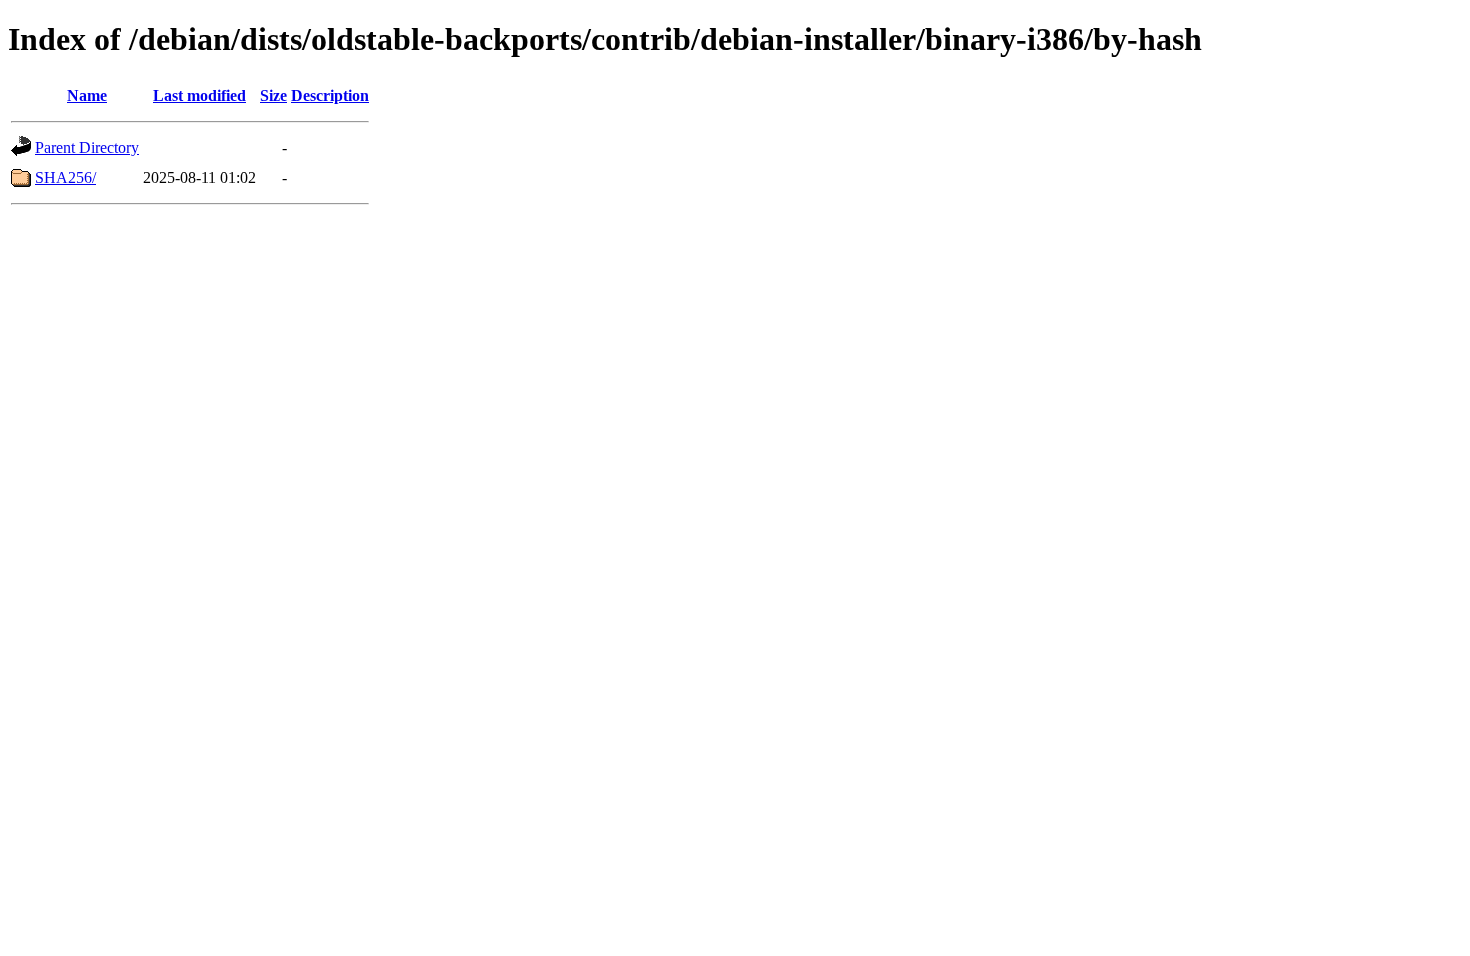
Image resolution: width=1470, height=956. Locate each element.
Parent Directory (87, 147)
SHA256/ (65, 177)
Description (330, 95)
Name (87, 95)
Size (273, 95)
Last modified (199, 95)
